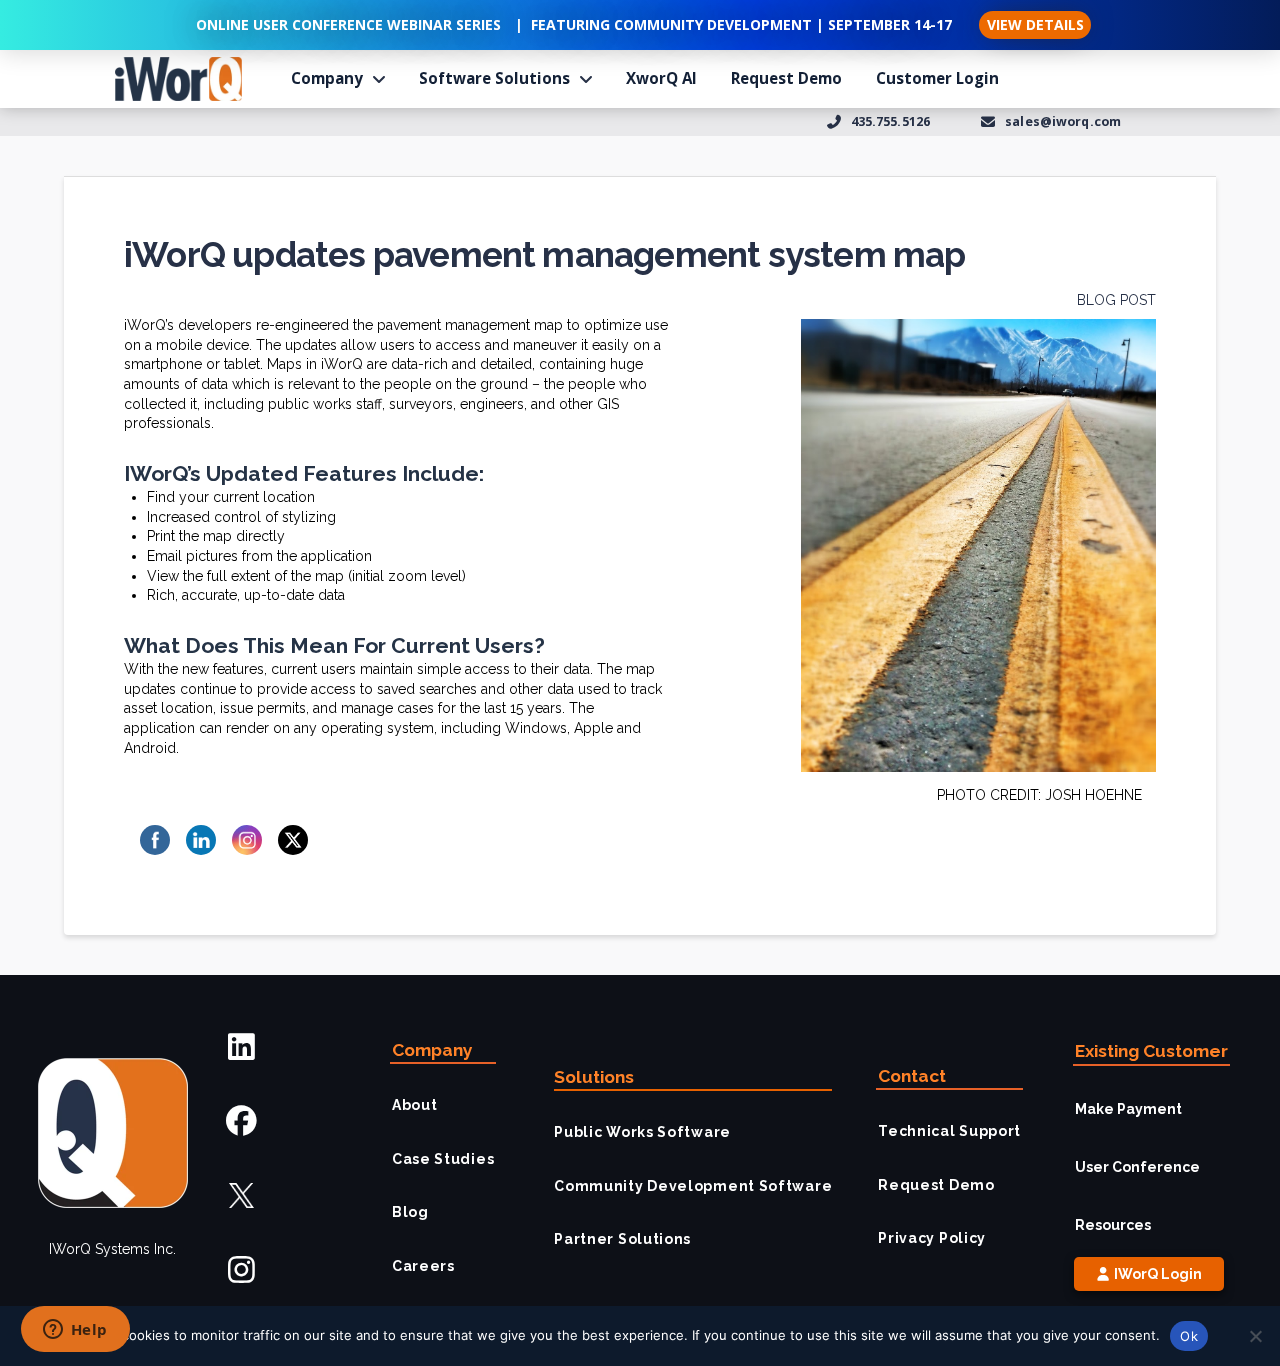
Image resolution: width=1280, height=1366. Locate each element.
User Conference (1137, 1167)
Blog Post (1116, 300)
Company (432, 1050)
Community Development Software (693, 1186)
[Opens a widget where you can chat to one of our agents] (75, 1331)
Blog (410, 1212)
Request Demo (936, 1185)
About (415, 1105)
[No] (1255, 1336)
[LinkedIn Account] (241, 1046)
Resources (1113, 1225)
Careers (423, 1266)
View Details (1035, 24)
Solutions (594, 1077)
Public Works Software (642, 1132)
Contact (912, 1076)
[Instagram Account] (241, 1269)
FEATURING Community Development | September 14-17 (741, 24)
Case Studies (443, 1159)
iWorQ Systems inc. (112, 1249)
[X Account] (241, 1195)
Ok (1189, 1336)
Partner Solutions (622, 1239)
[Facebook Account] (241, 1121)
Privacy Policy (932, 1238)
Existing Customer (1151, 1051)
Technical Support (949, 1131)
